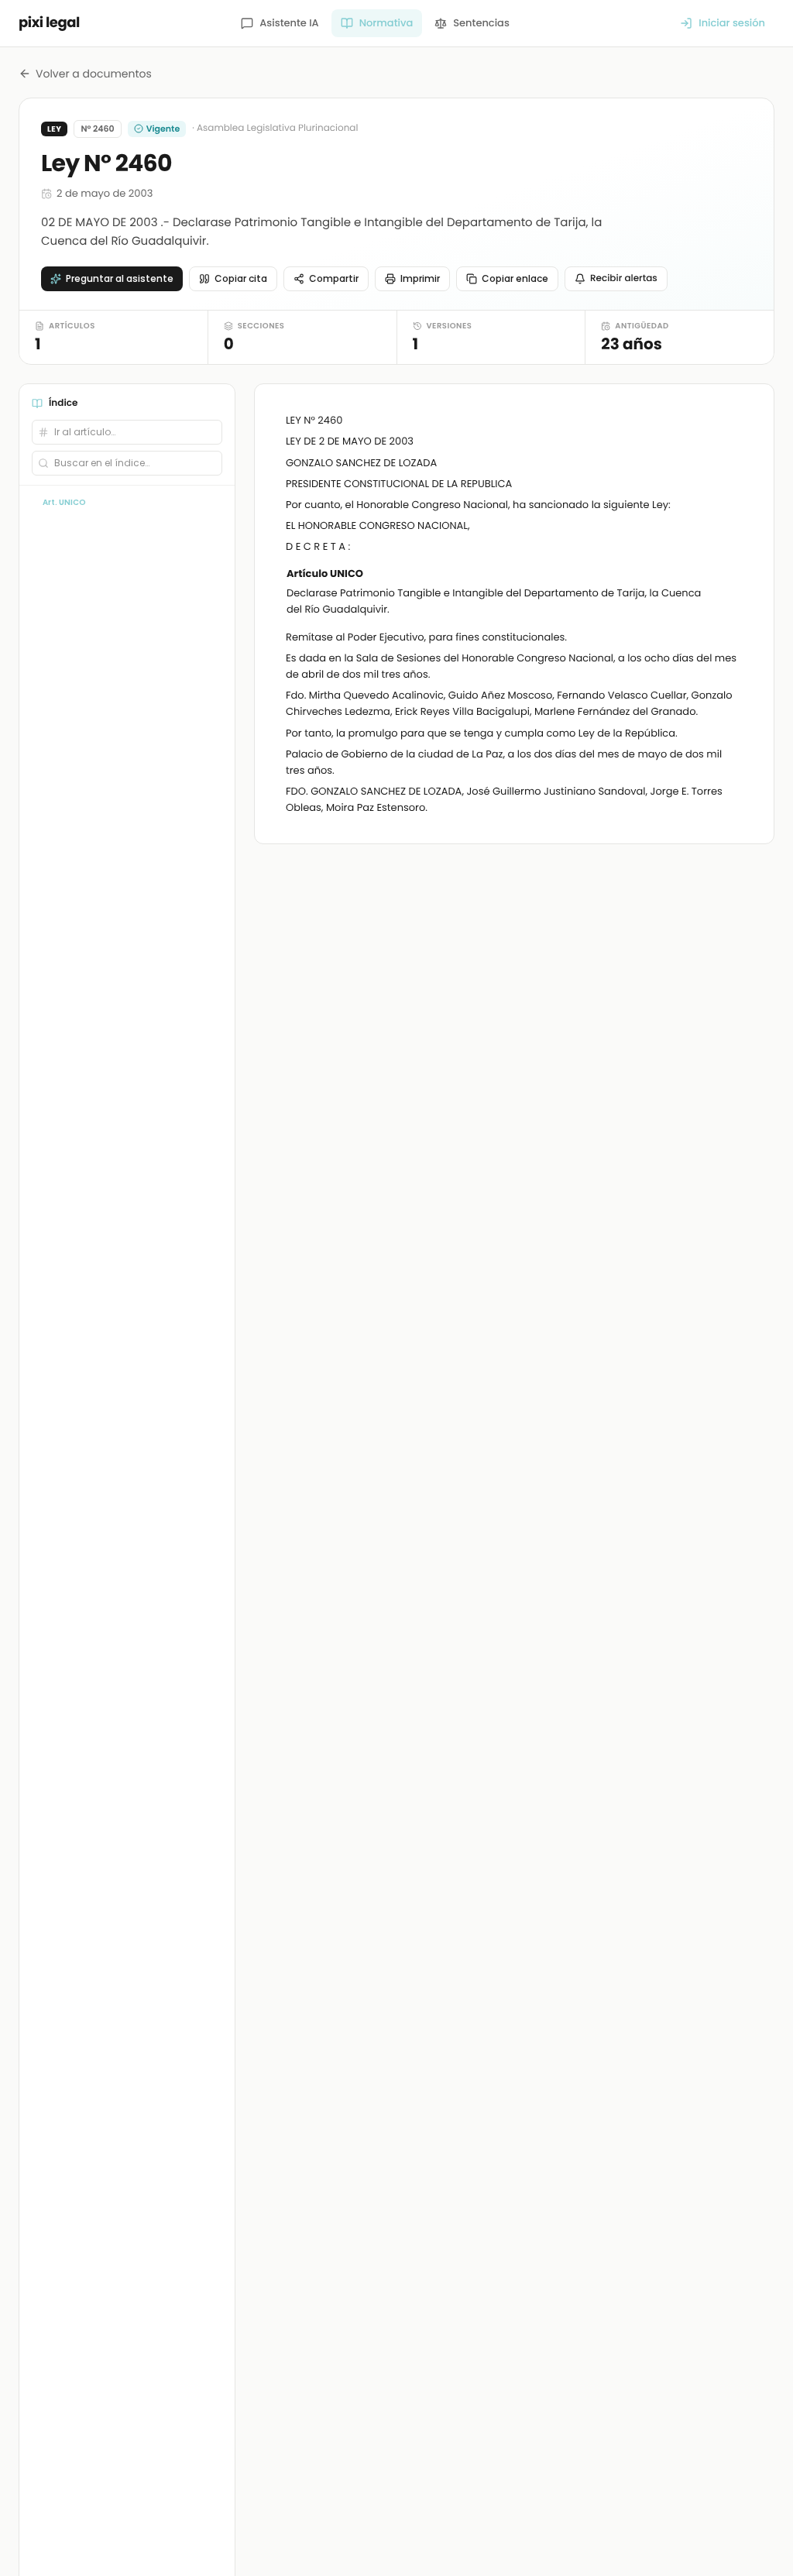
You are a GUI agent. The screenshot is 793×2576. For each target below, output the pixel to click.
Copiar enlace (515, 278)
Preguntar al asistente (120, 278)
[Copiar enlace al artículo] (733, 575)
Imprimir (420, 278)
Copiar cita (241, 278)
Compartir (334, 278)
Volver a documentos (94, 74)
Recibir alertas (624, 278)
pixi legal (49, 23)
